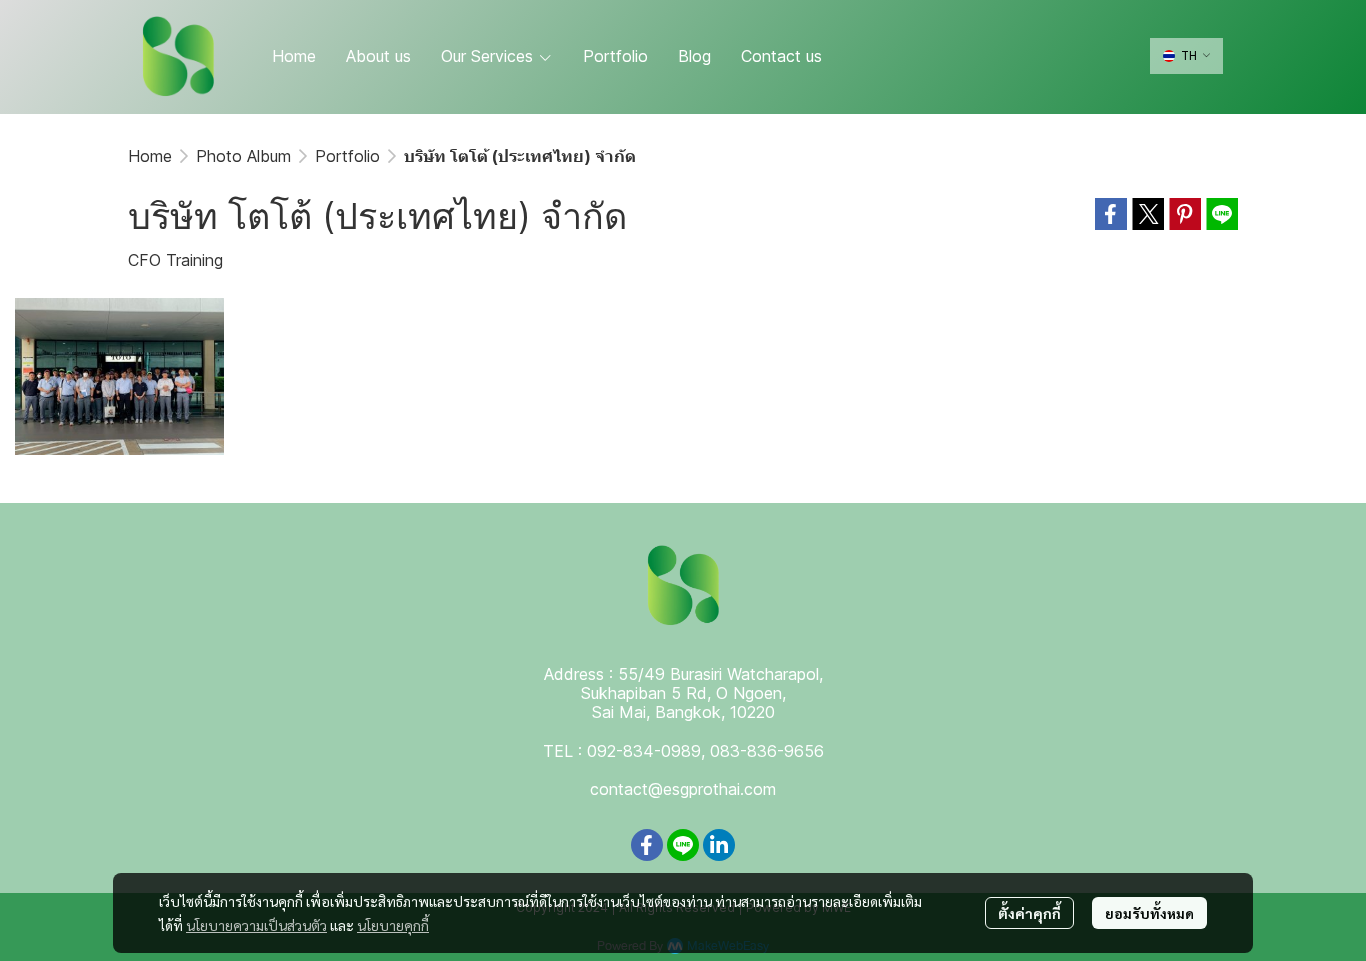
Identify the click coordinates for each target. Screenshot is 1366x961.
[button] (1186, 56)
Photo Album (243, 156)
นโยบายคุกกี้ (393, 925)
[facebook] (647, 845)
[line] (683, 845)
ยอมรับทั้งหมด (1149, 913)
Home (150, 156)
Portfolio (347, 156)
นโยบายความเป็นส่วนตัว (256, 925)
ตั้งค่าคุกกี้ (1029, 913)
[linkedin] (719, 845)
